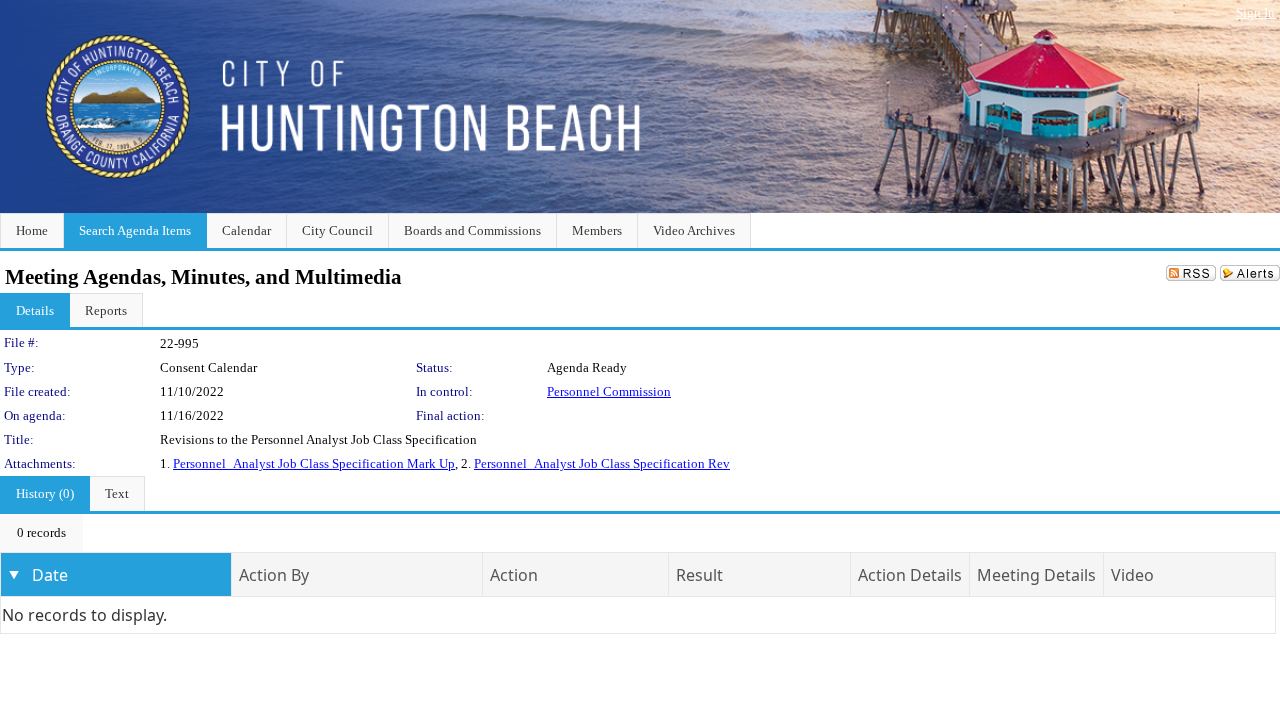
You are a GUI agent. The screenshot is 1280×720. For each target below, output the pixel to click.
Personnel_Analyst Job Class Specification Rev (602, 463)
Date (50, 575)
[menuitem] (41, 533)
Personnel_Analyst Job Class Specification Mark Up (314, 463)
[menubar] (41, 533)
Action (514, 575)
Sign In (1255, 12)
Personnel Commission (609, 391)
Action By (274, 575)
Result (699, 575)
